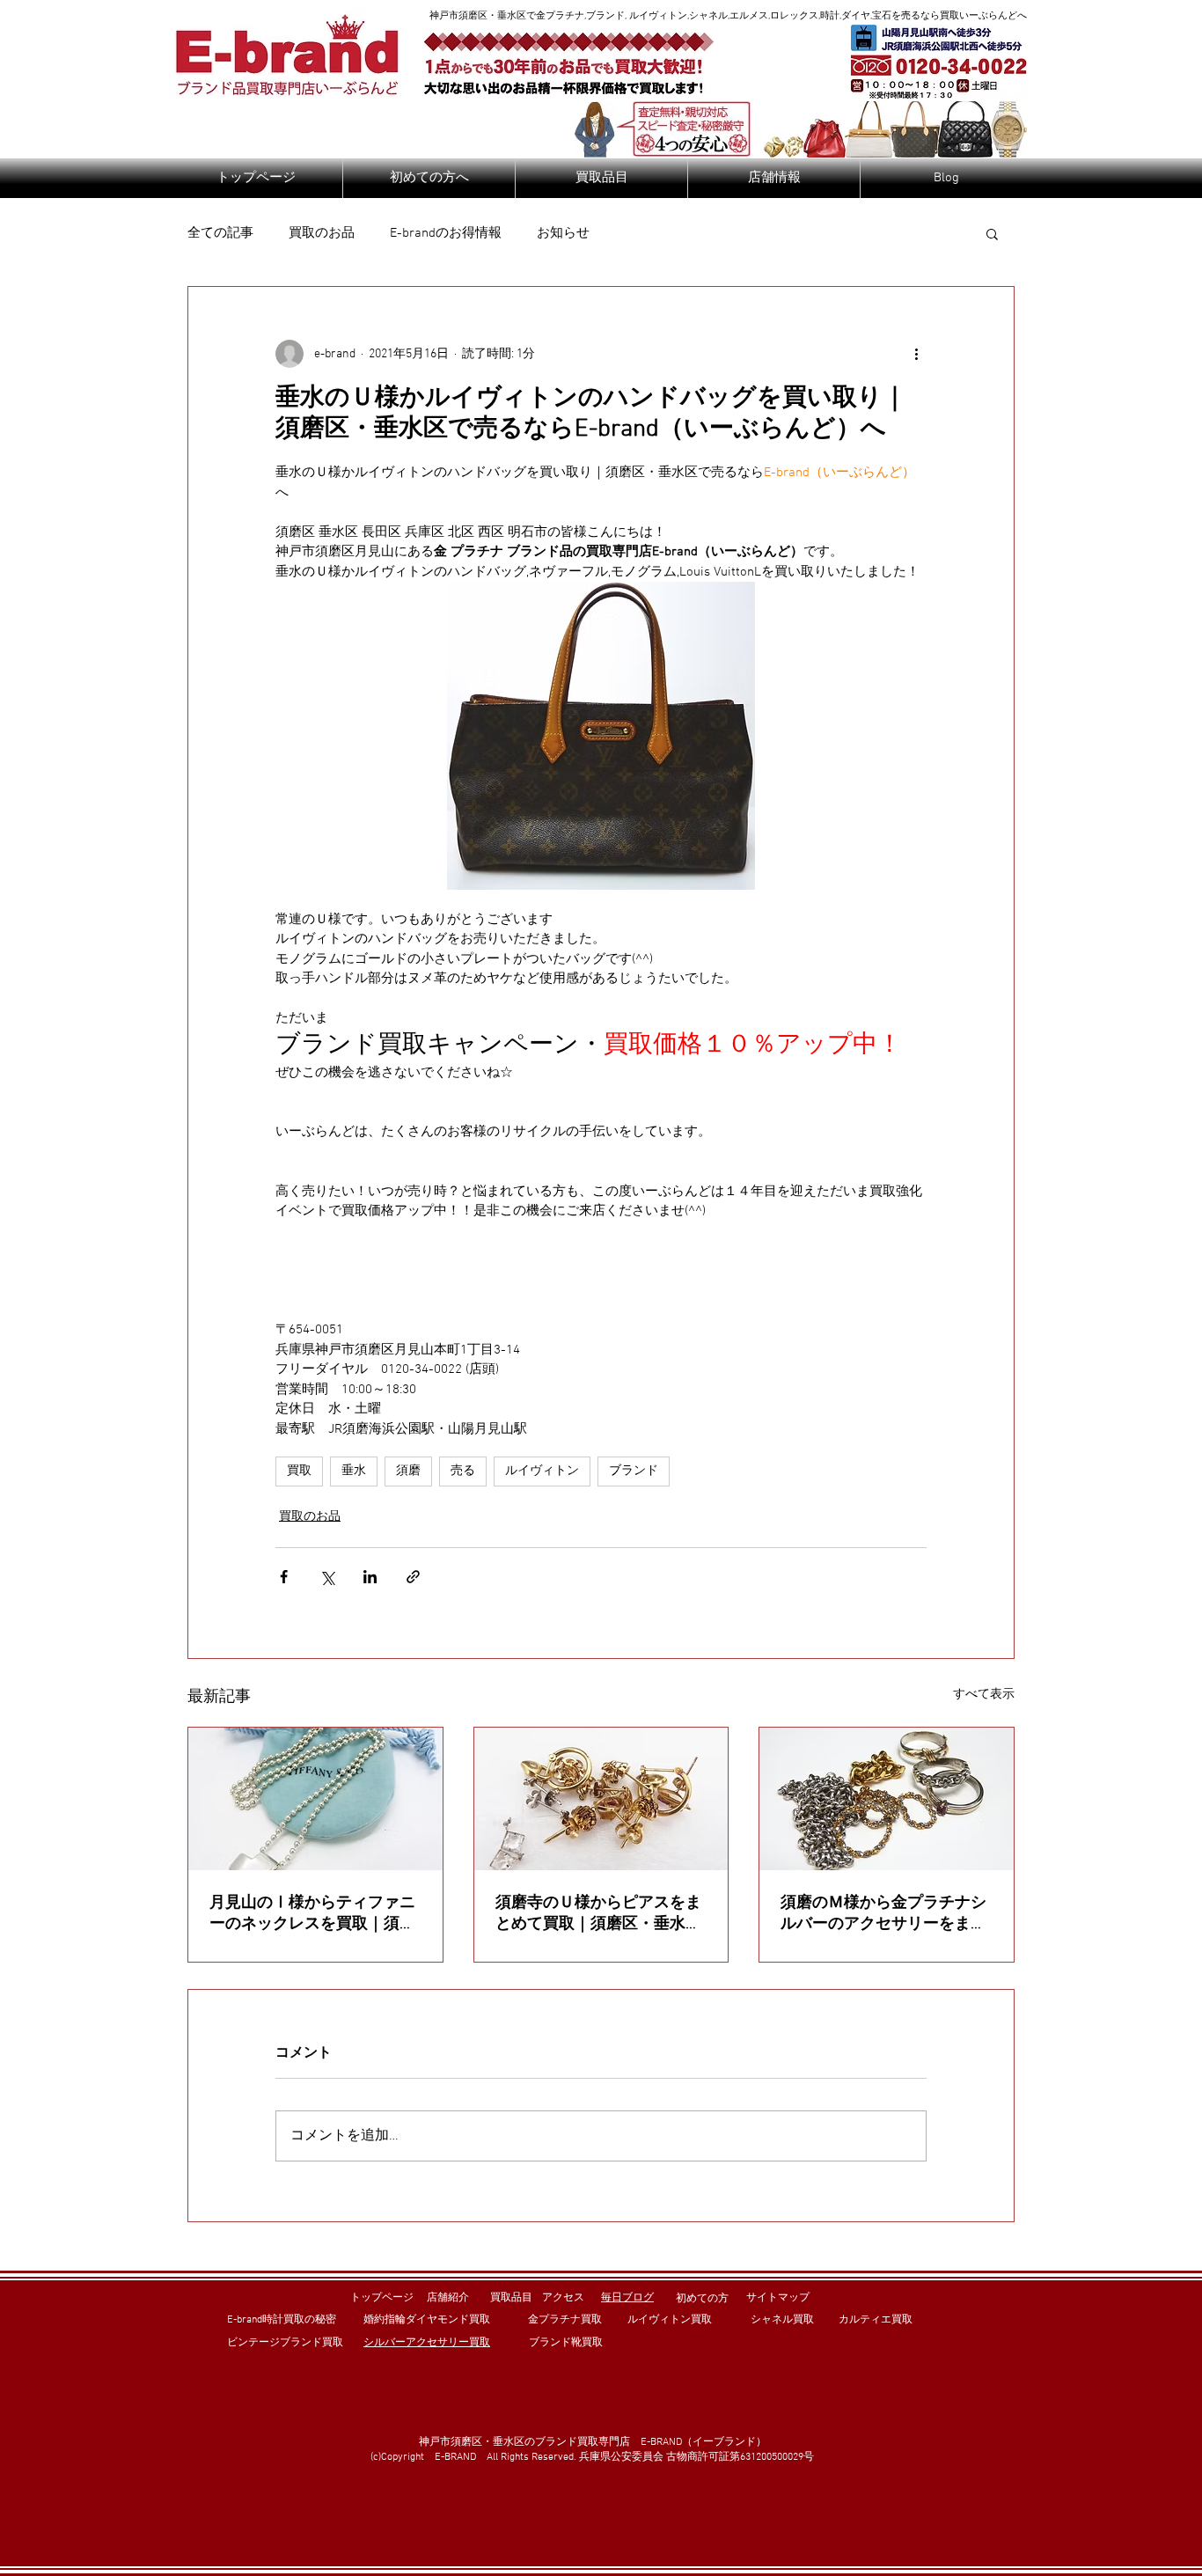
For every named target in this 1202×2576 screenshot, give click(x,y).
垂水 (354, 1471)
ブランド (634, 1471)
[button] (992, 233)
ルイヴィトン (542, 1471)
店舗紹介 (448, 2298)
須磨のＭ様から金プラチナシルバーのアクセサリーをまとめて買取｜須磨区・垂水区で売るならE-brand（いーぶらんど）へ (883, 1914)
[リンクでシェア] (413, 1577)
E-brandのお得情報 (446, 233)
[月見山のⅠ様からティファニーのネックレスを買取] (315, 1799)
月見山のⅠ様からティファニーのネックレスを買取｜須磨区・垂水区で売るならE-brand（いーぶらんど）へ (312, 1914)
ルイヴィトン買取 (670, 2320)
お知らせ (563, 233)
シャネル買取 (782, 2320)
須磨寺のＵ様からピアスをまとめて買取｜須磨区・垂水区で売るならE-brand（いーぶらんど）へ (598, 1914)
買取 (299, 1471)
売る (463, 1471)
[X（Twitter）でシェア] (327, 1577)
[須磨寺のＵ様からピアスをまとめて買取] (601, 1799)
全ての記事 (220, 233)
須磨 (408, 1471)
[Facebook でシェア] (284, 1577)
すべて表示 (984, 1695)
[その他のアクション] (916, 354)
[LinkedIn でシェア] (370, 1577)
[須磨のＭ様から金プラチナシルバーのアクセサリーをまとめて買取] (887, 1799)
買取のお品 (322, 233)
